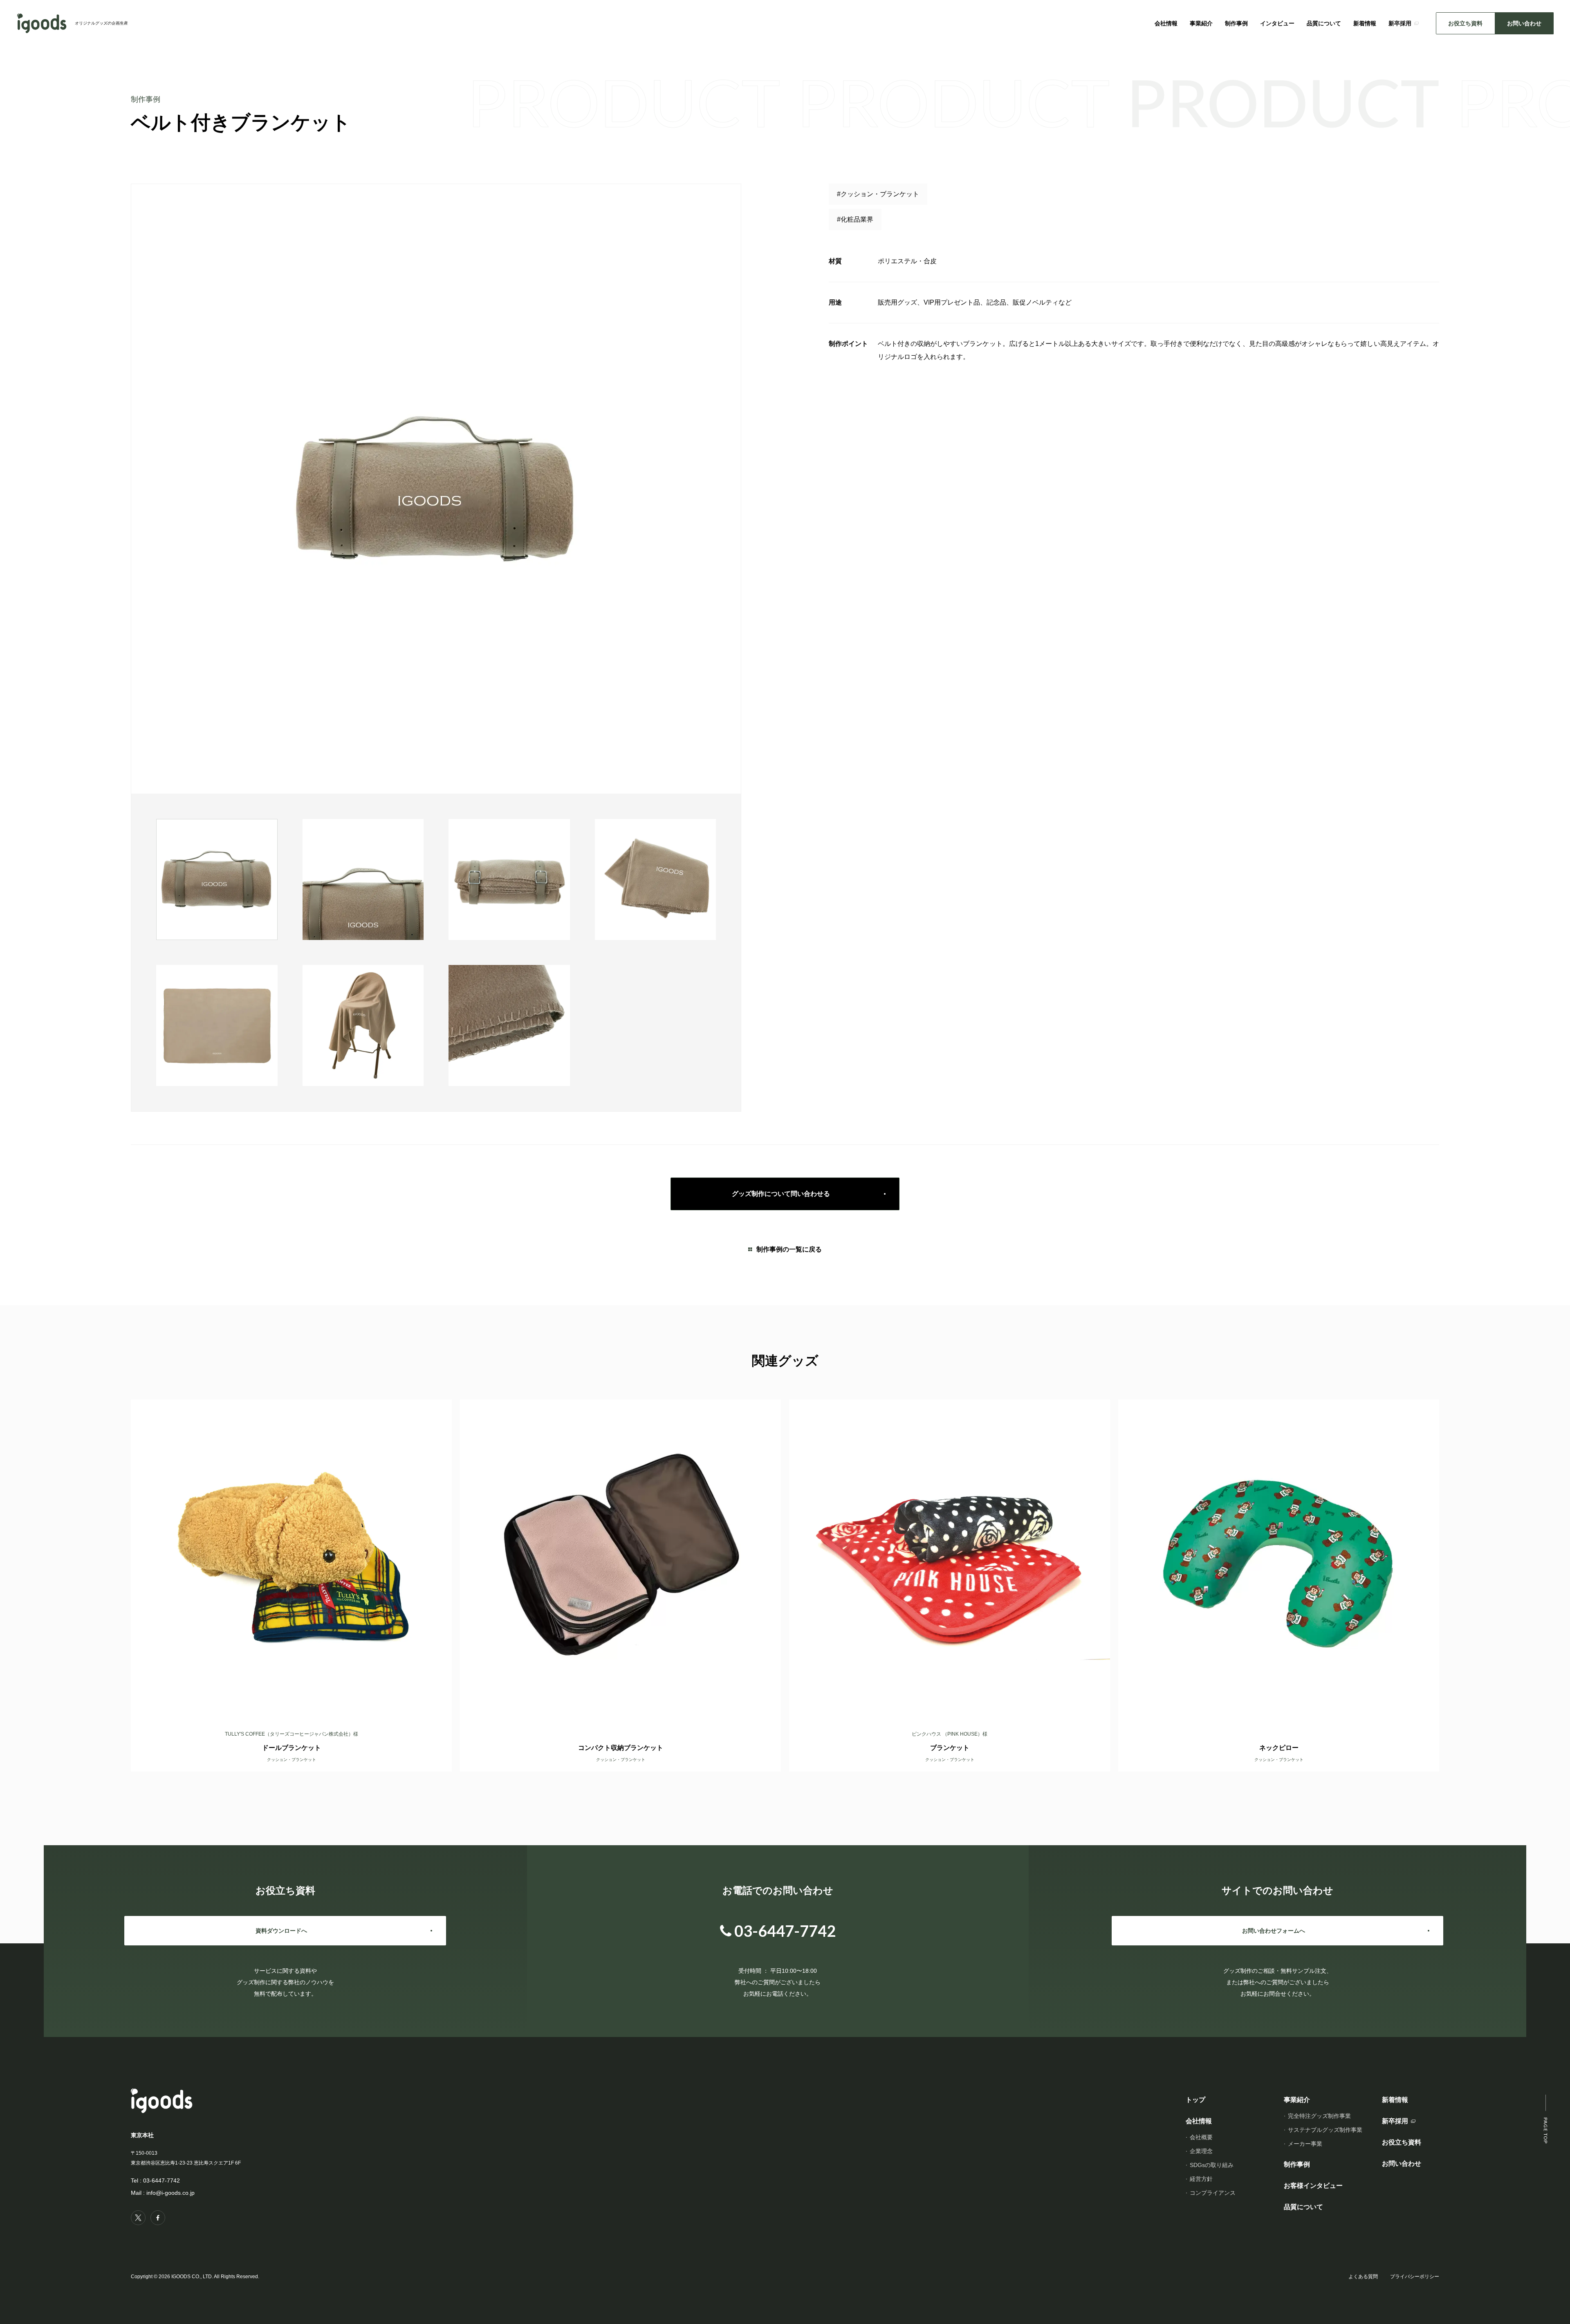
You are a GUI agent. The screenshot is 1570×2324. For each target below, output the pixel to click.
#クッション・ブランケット (878, 194)
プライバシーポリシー (1415, 2277)
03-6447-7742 (161, 2180)
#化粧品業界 (855, 219)
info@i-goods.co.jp (170, 2193)
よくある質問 (1363, 2277)
